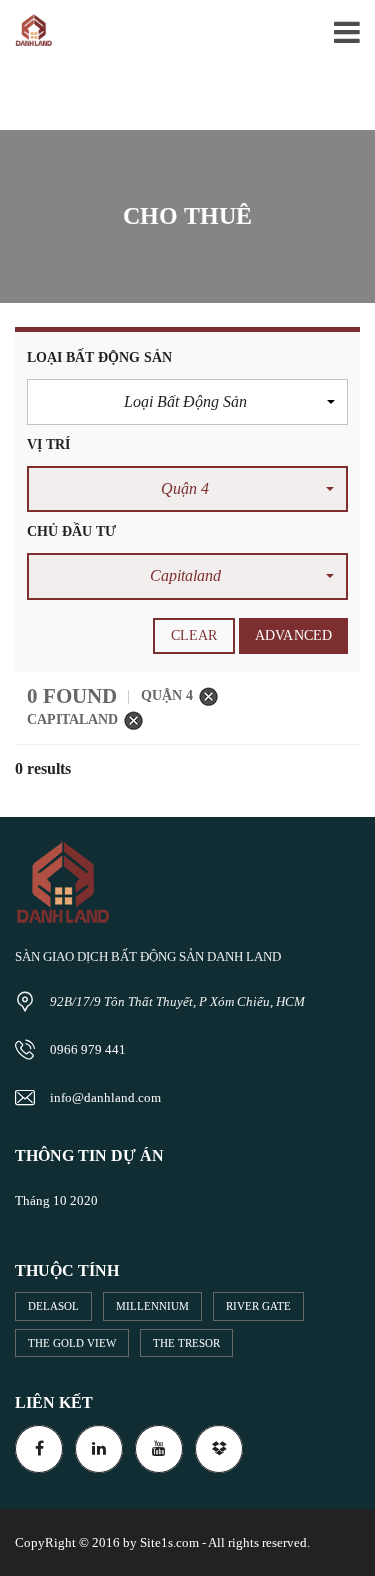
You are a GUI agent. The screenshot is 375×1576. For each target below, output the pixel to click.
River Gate (258, 1306)
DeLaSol (53, 1306)
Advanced (293, 635)
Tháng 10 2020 (56, 1200)
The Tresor (186, 1343)
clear (194, 635)
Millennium (152, 1306)
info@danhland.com (105, 1097)
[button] (187, 402)
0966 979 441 (88, 1049)
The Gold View (72, 1343)
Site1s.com (169, 1542)
